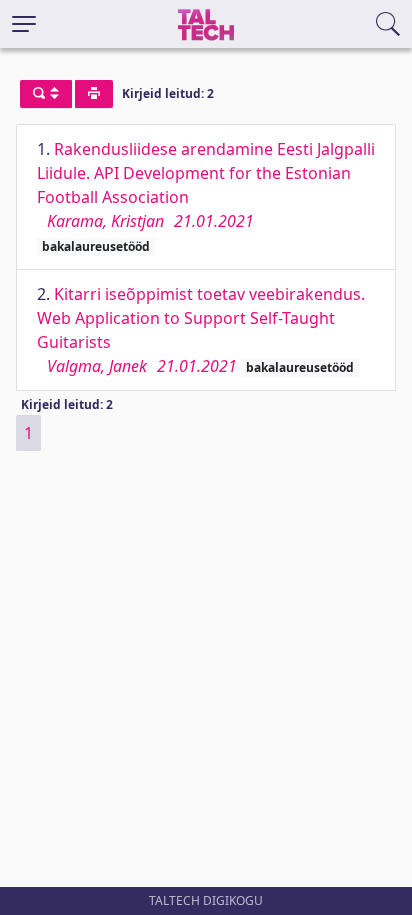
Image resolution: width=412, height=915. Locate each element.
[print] (94, 94)
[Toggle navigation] (24, 24)
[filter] (46, 94)
